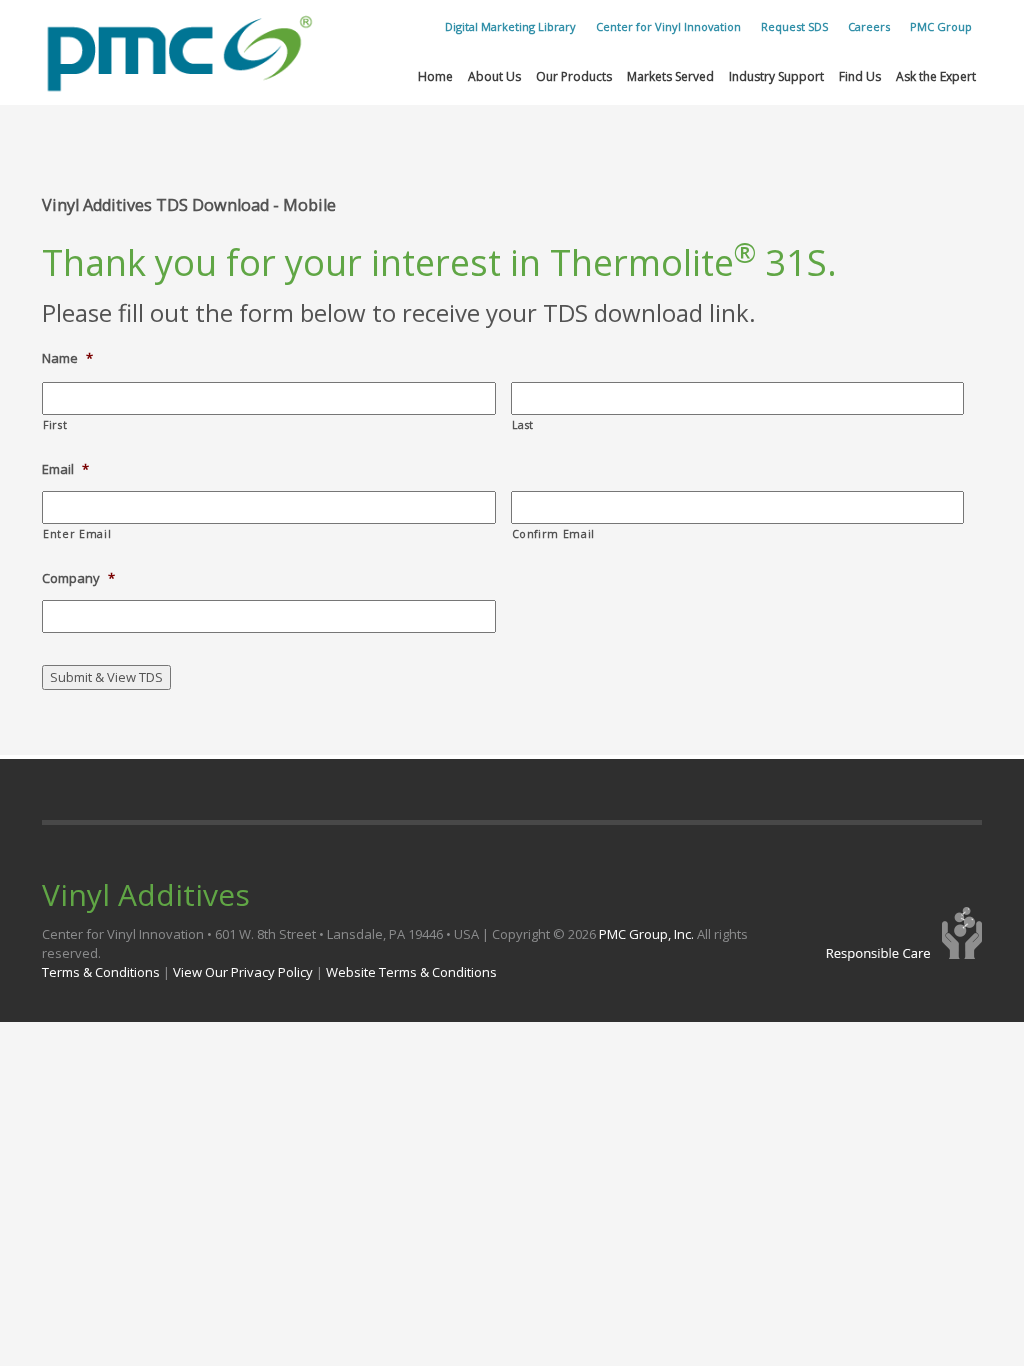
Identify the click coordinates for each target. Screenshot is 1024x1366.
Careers (869, 26)
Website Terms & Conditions (411, 972)
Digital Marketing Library (510, 26)
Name (67, 358)
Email (65, 469)
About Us (494, 76)
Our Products (574, 76)
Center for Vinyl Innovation (668, 26)
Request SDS (794, 26)
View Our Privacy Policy (243, 972)
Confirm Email (554, 534)
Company (78, 578)
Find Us (860, 76)
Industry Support (776, 76)
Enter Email (77, 534)
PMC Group (941, 26)
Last (523, 425)
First (55, 425)
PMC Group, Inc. (648, 934)
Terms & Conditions (101, 972)
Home (435, 76)
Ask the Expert (936, 76)
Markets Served (670, 76)
